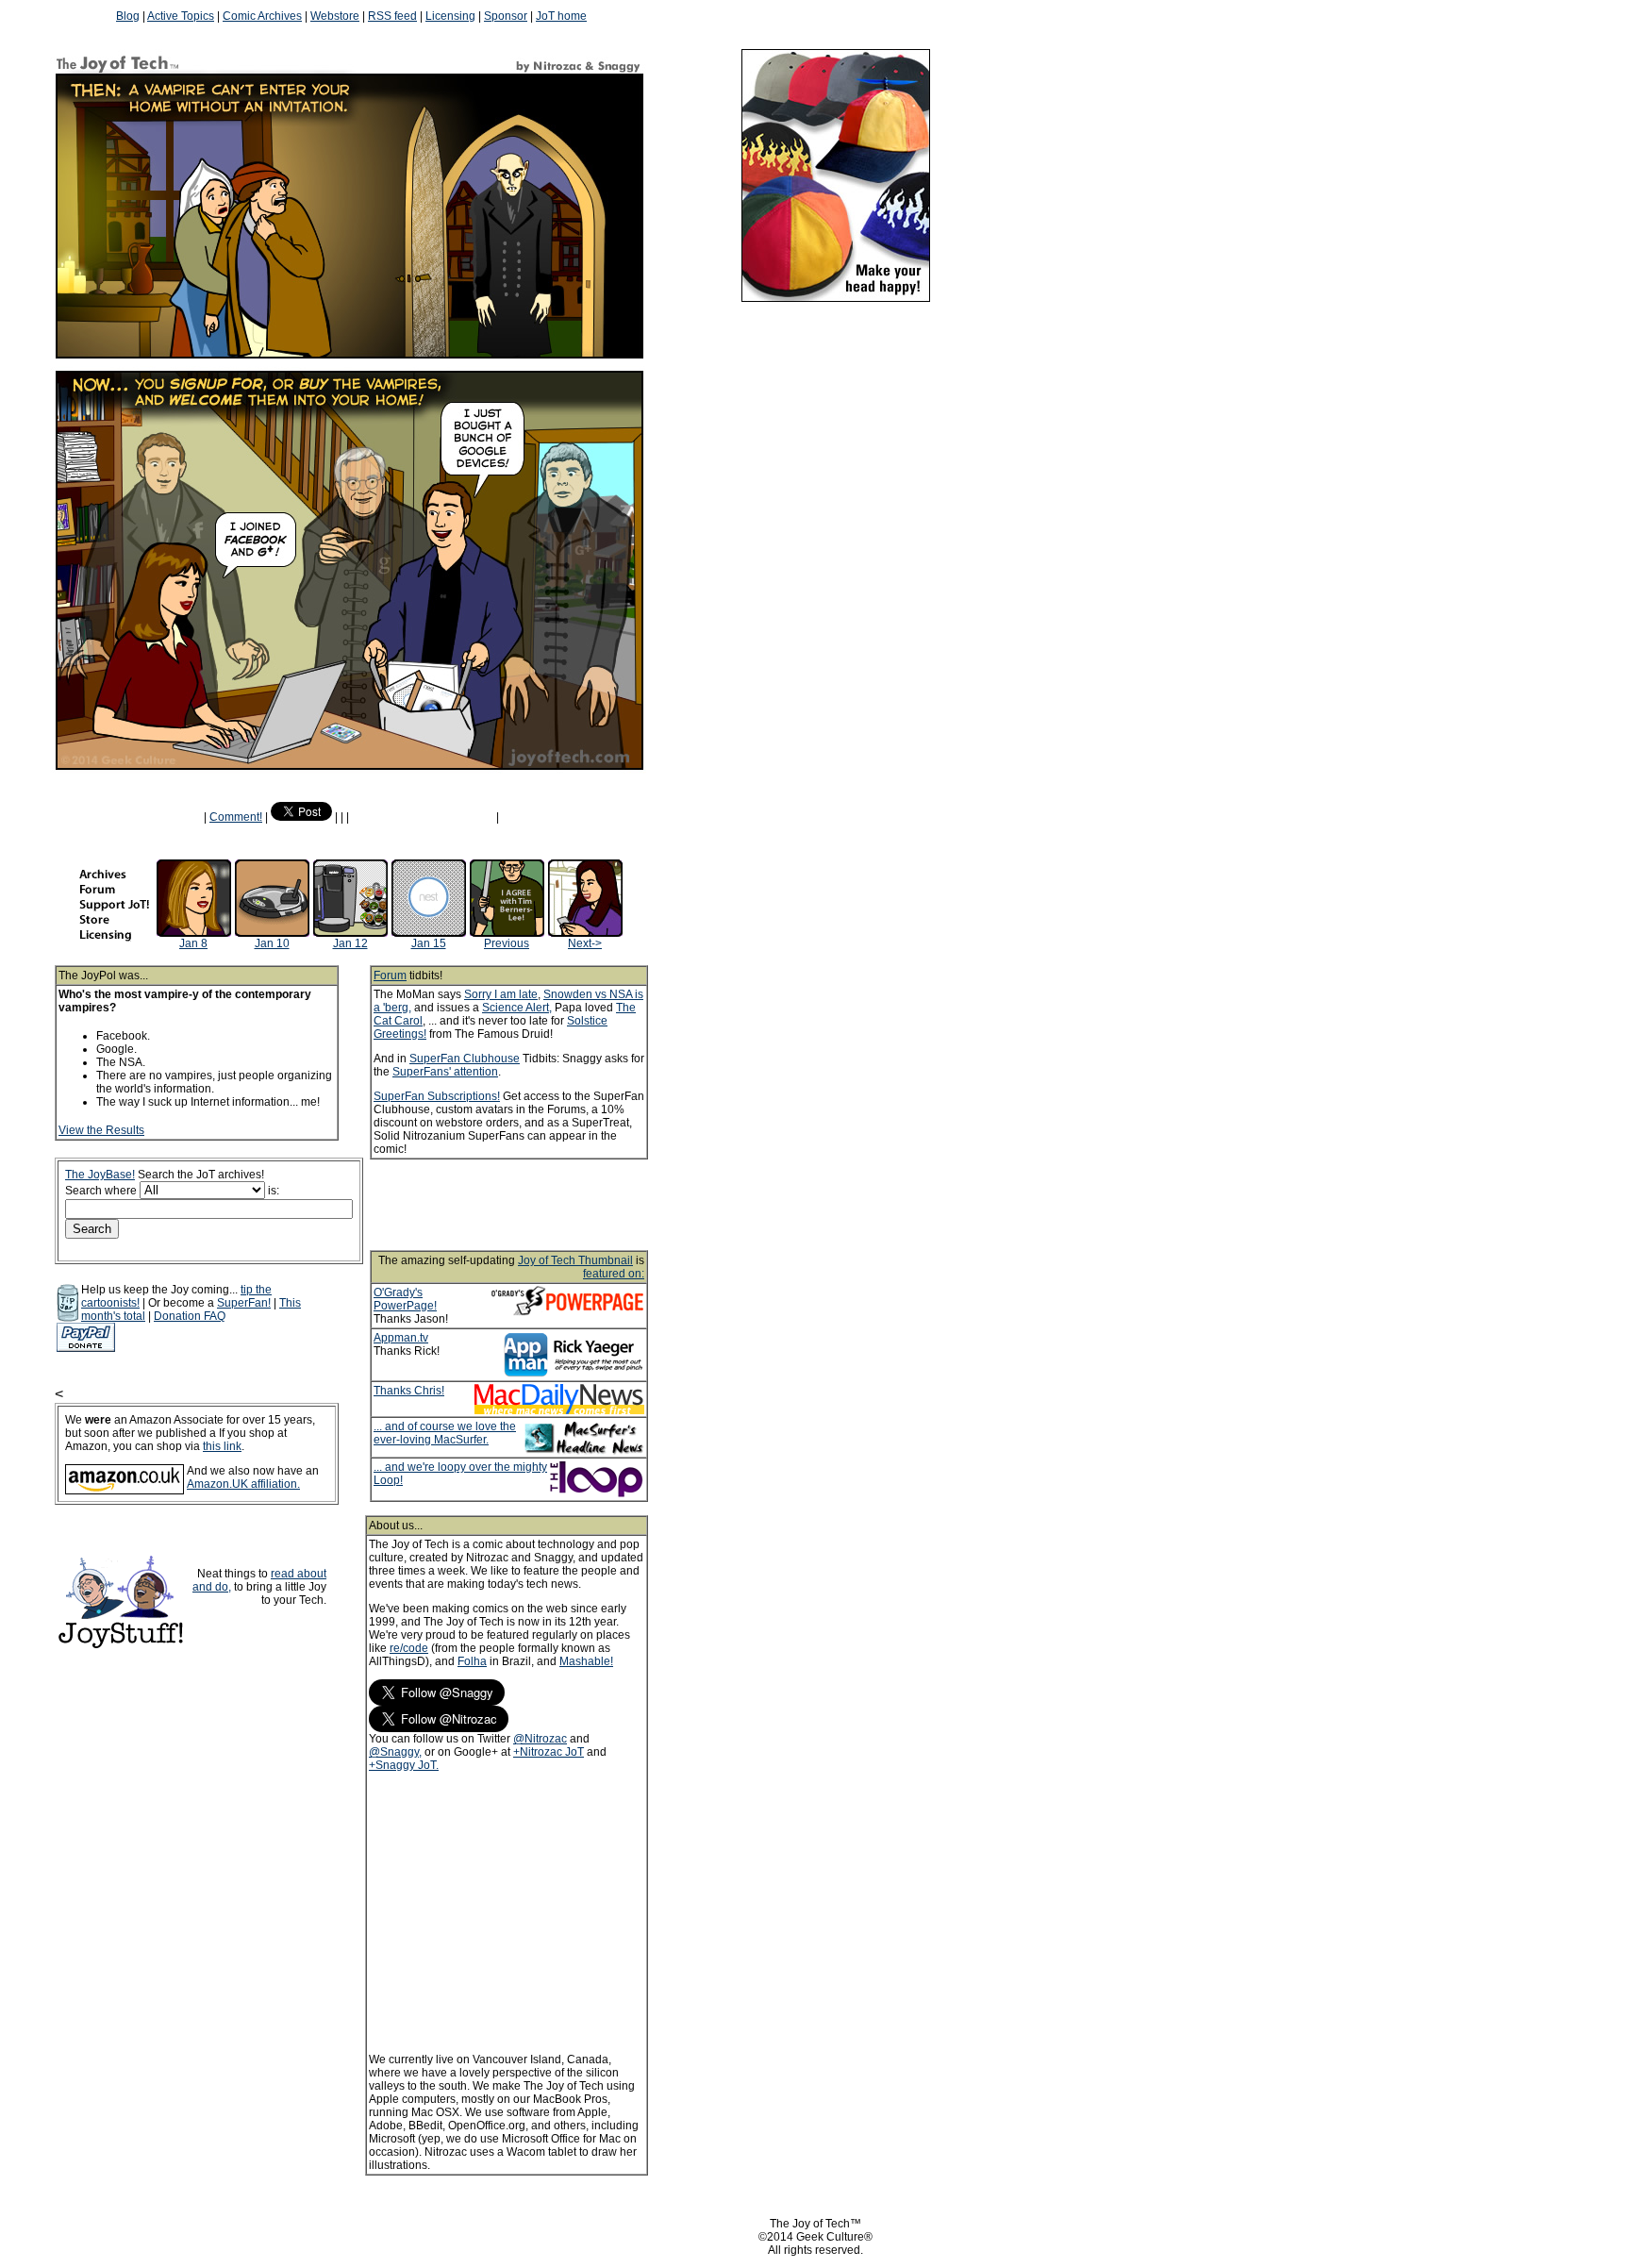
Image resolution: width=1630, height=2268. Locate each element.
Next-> (585, 943)
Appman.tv (401, 1338)
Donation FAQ (190, 1316)
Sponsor (506, 16)
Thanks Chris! (409, 1391)
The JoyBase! (100, 1175)
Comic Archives (262, 16)
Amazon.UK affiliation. (243, 1484)
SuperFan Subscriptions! (437, 1096)
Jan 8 (193, 943)
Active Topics (181, 16)
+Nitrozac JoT (549, 1752)
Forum (390, 976)
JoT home (561, 16)
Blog (128, 16)
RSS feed (392, 16)
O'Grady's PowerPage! (405, 1299)
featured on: (614, 1274)
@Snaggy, (395, 1752)
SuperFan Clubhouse (465, 1059)
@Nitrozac (540, 1739)
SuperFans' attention (445, 1072)
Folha (472, 1661)
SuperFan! (244, 1303)
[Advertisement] (534, 1205)
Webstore (335, 16)
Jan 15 (429, 943)
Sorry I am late (501, 994)
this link (222, 1446)
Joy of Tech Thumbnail (575, 1260)
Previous (507, 943)
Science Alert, (517, 1008)
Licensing (450, 16)
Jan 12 (350, 943)
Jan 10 (272, 943)
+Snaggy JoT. (404, 1765)
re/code (409, 1648)
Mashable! (586, 1661)
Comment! (236, 817)
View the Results (101, 1130)
